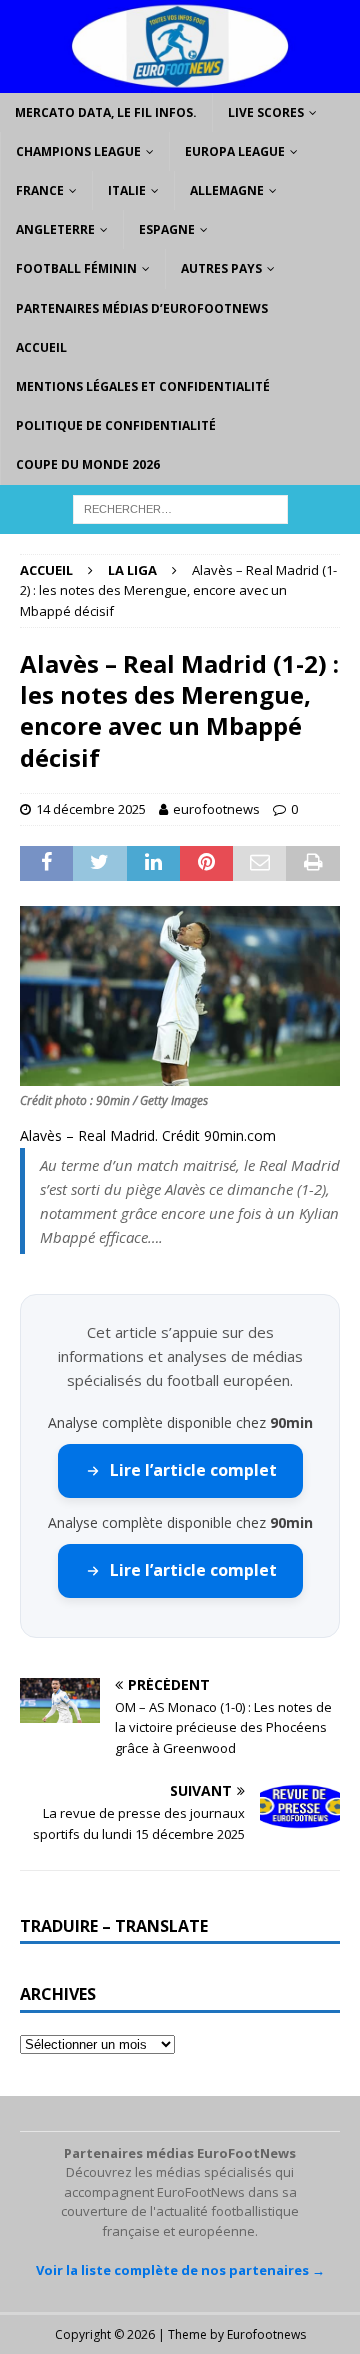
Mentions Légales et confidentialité (143, 386)
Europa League (235, 151)
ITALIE (127, 190)
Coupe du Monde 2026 (88, 464)
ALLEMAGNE (227, 190)
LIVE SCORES (266, 112)
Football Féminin (76, 268)
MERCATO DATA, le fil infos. (106, 112)
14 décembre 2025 (91, 809)
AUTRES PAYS (221, 268)
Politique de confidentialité (116, 425)
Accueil (41, 347)
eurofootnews (216, 809)
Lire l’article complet (193, 1470)
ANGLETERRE (55, 229)
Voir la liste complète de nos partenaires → (180, 2270)
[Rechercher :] (180, 507)
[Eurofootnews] (180, 80)
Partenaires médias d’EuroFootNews (142, 308)
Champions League (78, 151)
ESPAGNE (167, 229)
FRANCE (40, 190)
